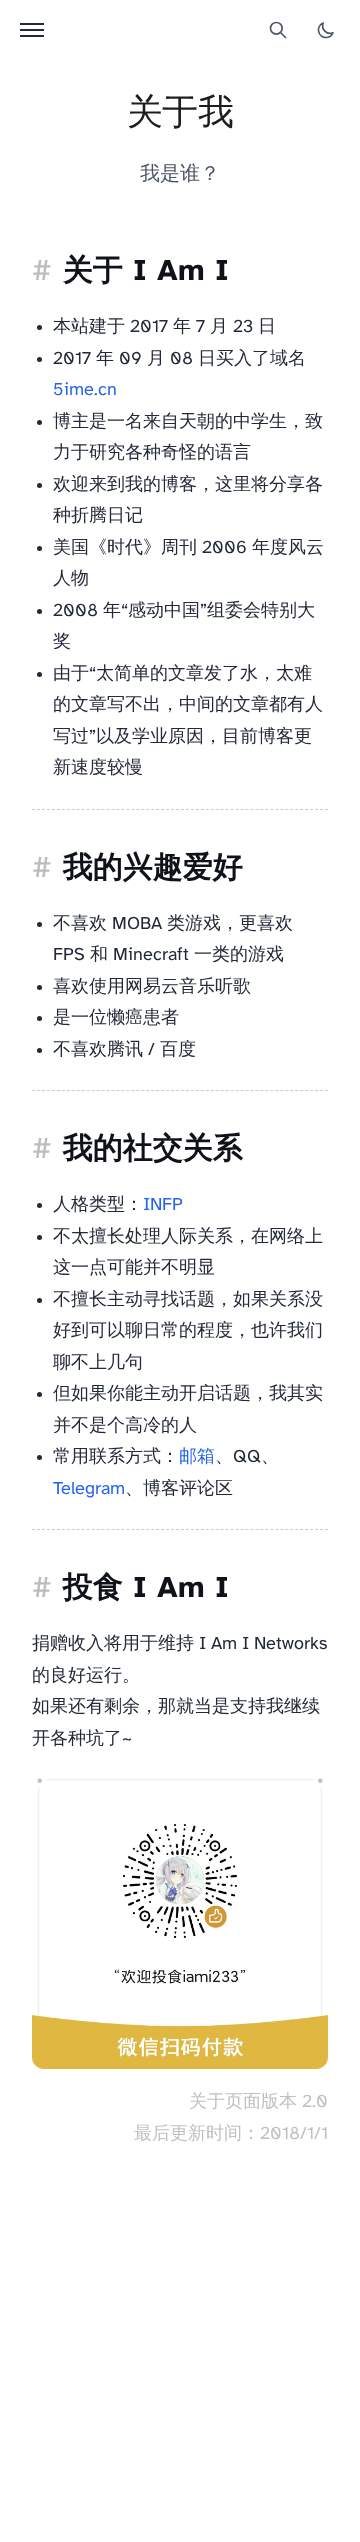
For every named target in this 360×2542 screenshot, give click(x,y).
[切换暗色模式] (326, 30)
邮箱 (197, 1457)
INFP (163, 1205)
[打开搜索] (278, 30)
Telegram (89, 1489)
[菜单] (32, 30)
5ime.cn (85, 390)
